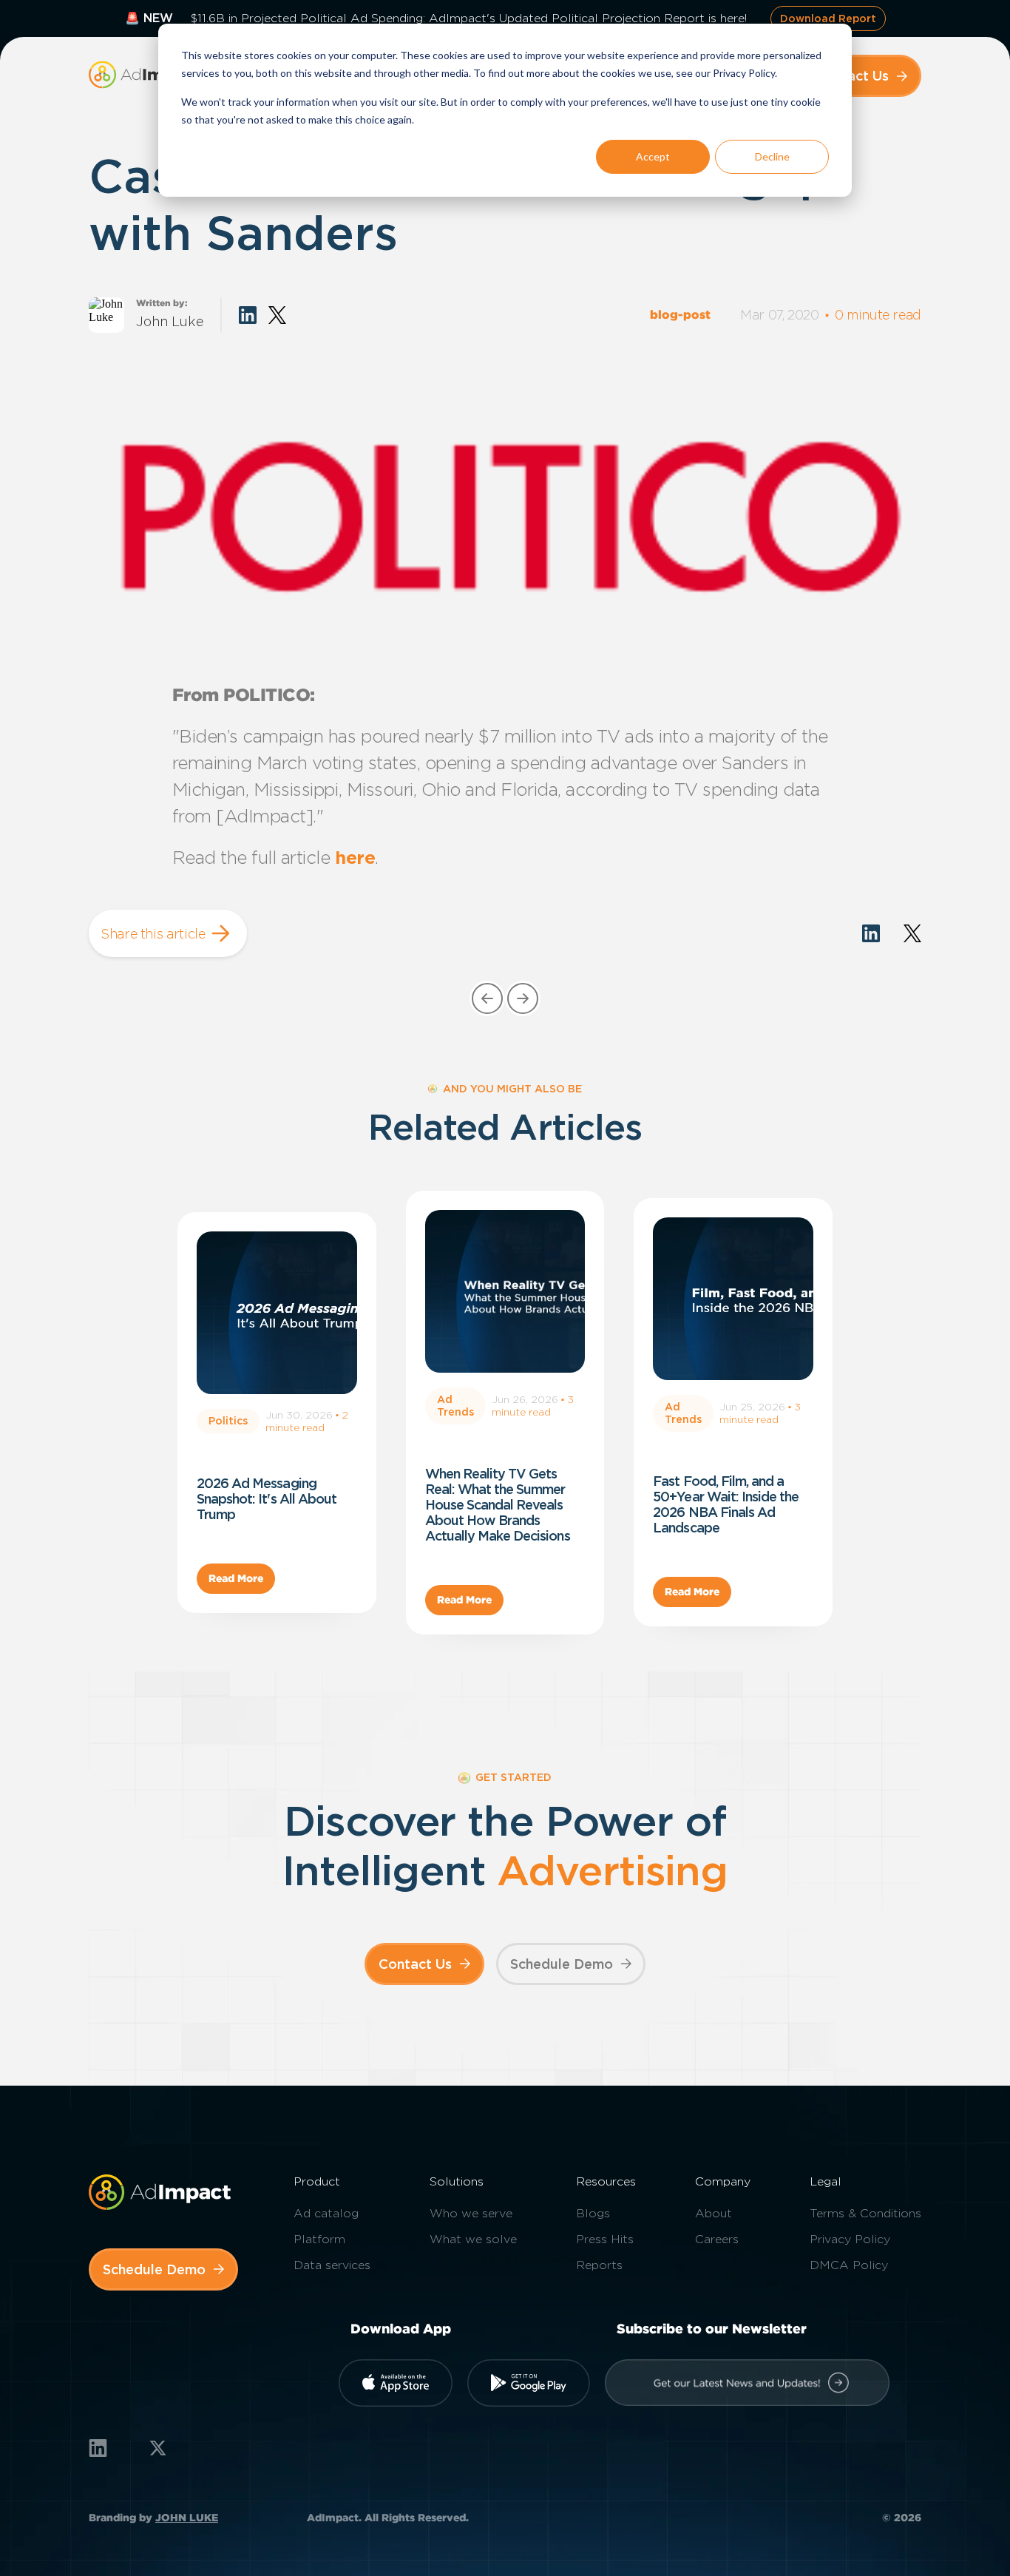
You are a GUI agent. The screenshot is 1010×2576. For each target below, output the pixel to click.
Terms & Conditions (865, 2213)
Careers (717, 2239)
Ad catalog (326, 2213)
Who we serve (471, 2213)
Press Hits (605, 2239)
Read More (236, 1578)
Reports (599, 2265)
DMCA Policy (849, 2265)
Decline (772, 156)
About (714, 2213)
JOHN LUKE (187, 2518)
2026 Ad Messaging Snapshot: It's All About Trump (267, 1499)
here (355, 858)
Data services (332, 2265)
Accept (653, 156)
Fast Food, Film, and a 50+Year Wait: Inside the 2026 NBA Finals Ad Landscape (726, 1504)
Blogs (593, 2213)
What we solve (473, 2239)
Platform (319, 2239)
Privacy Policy (850, 2239)
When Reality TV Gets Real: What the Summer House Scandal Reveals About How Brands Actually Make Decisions (498, 1505)
